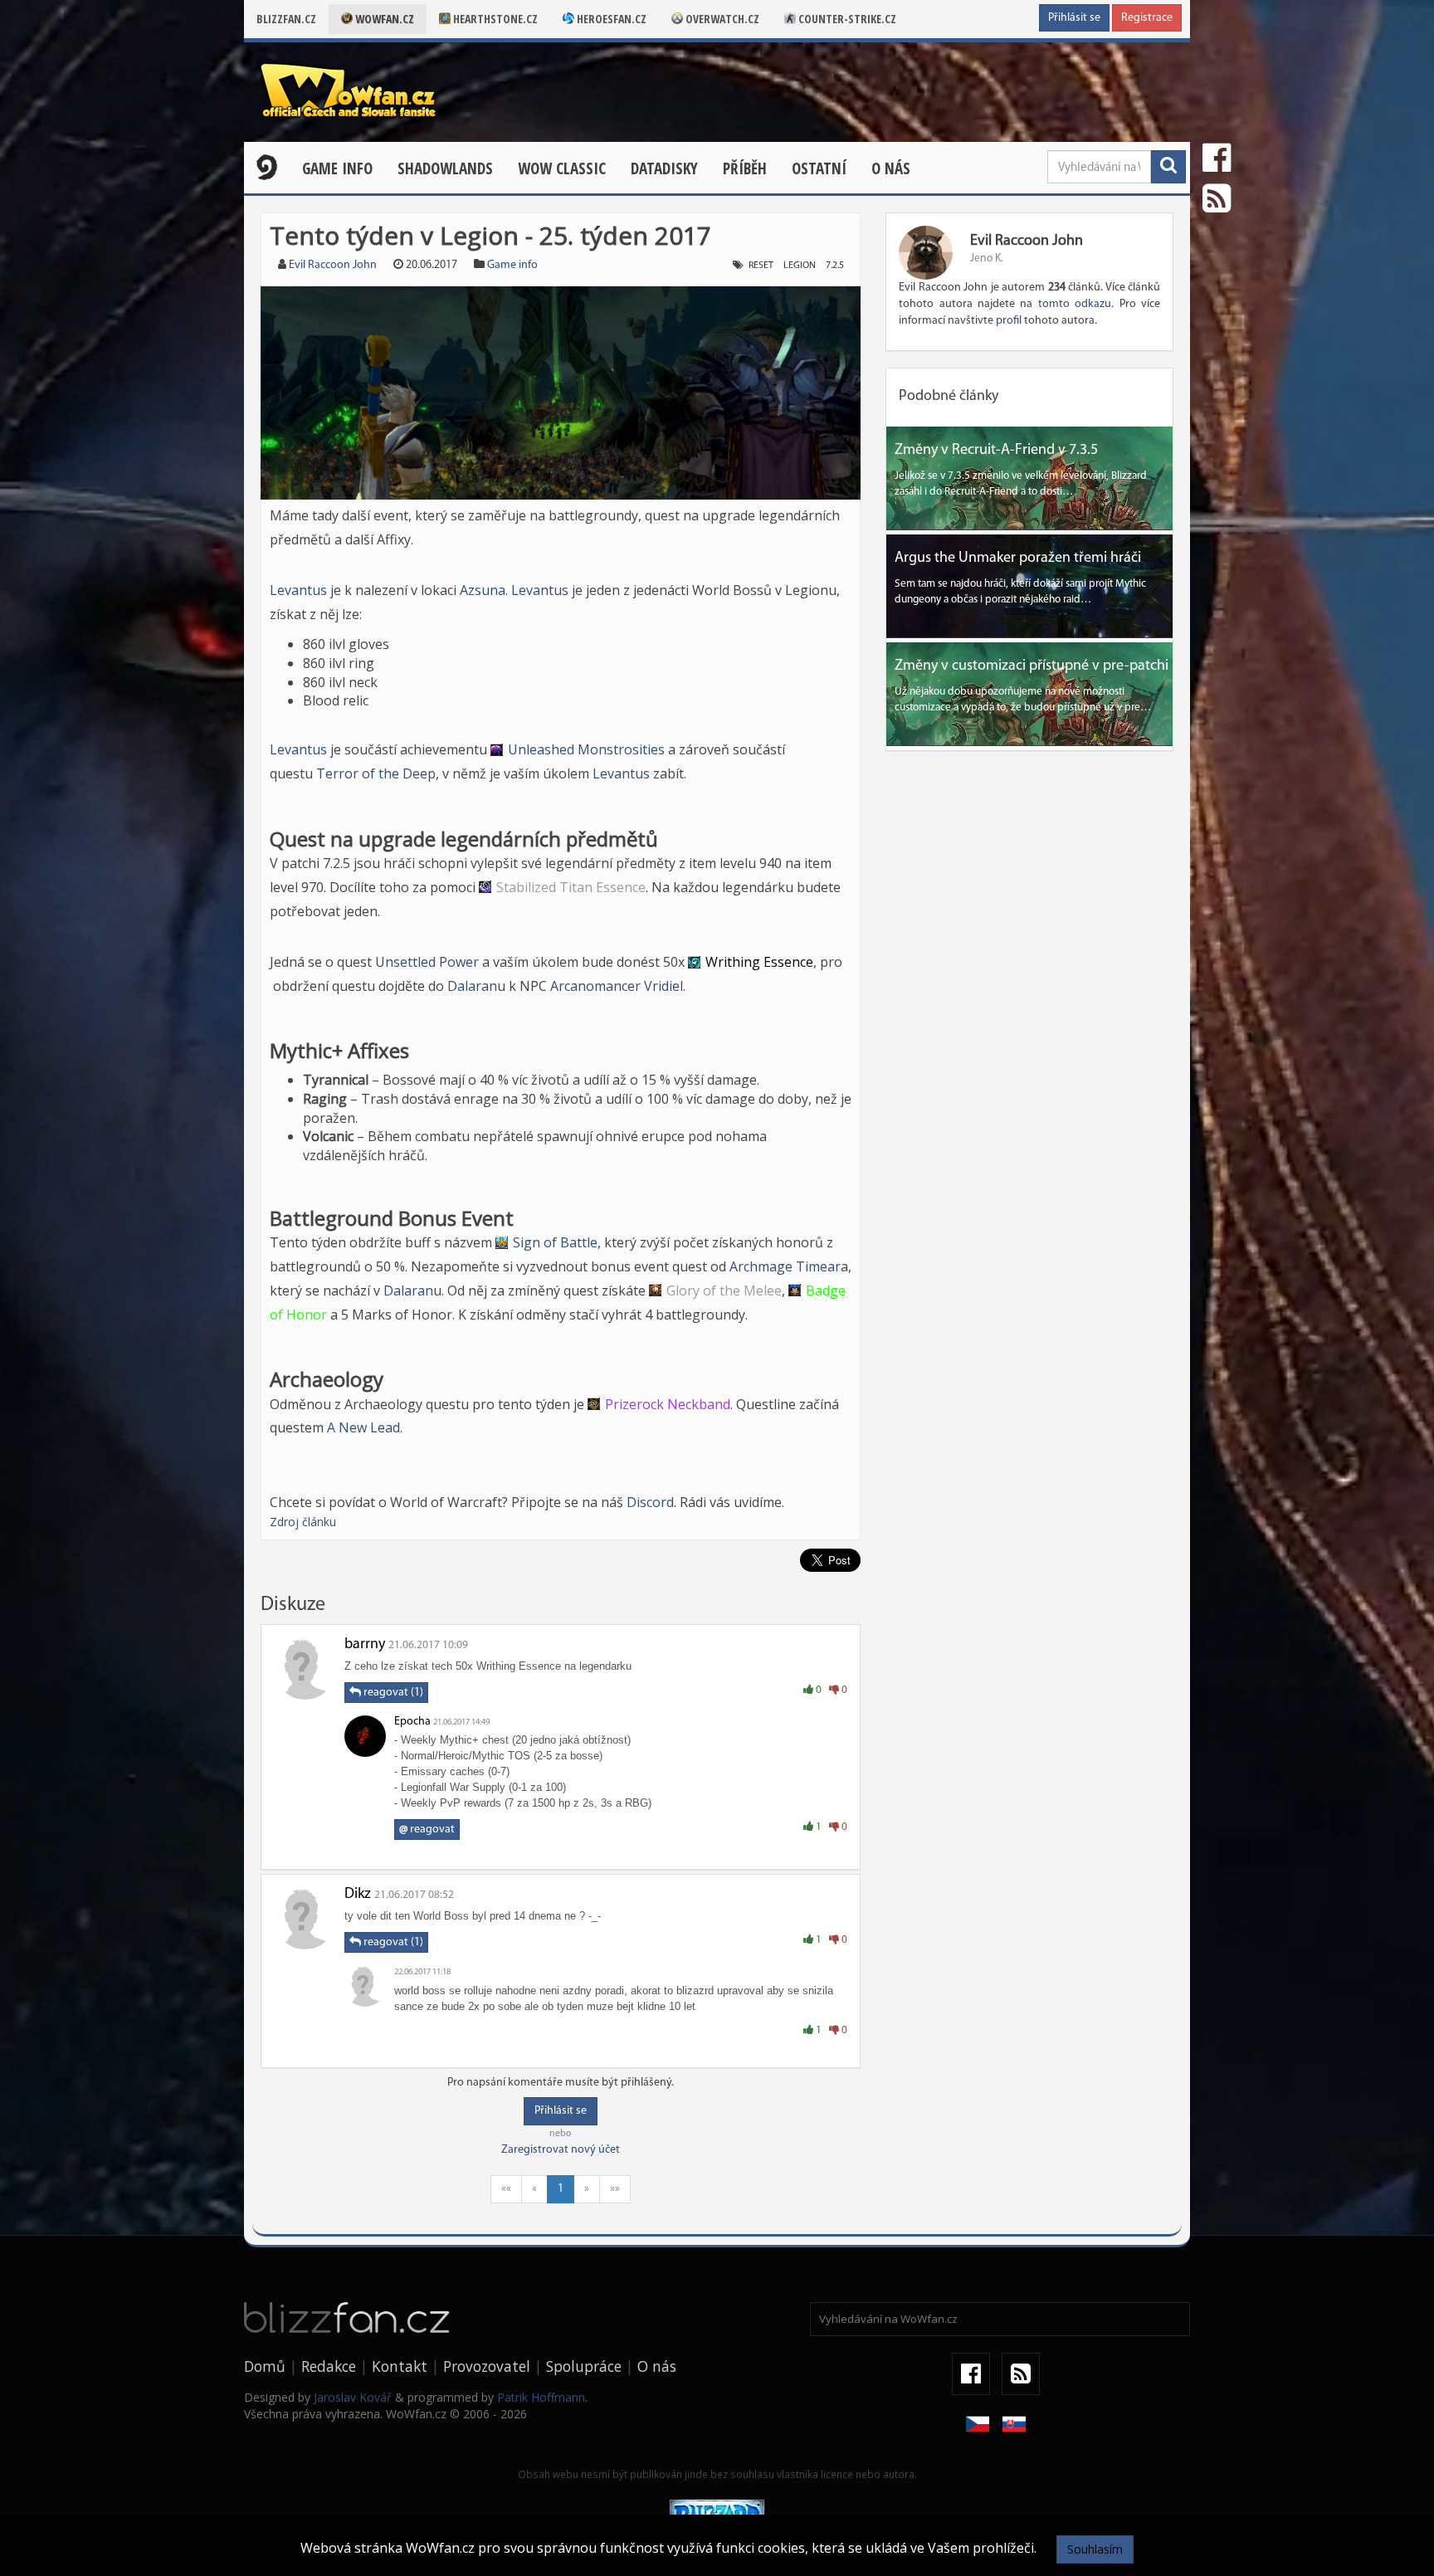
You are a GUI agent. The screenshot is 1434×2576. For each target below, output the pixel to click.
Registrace (1147, 18)
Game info (512, 265)
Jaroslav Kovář (353, 2397)
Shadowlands (445, 168)
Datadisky (664, 168)
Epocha (412, 1722)
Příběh (745, 168)
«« (506, 2189)
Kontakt (400, 2366)
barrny (365, 1645)
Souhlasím (1095, 2549)
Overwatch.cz (721, 19)
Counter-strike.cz (846, 19)
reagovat (427, 1830)
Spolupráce (584, 2366)
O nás (891, 168)
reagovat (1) (392, 1693)
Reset (761, 266)
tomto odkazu (1075, 304)
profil (1009, 321)
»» (615, 2189)
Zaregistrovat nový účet (561, 2150)
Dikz (358, 1895)
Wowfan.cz (383, 19)
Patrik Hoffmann (541, 2397)
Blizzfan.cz (286, 19)
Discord (650, 1502)
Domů (265, 2366)
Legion (800, 266)
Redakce (329, 2366)
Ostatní (819, 168)
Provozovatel (487, 2366)
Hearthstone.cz (494, 19)
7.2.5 (835, 266)
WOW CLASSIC (562, 168)
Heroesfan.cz (610, 19)
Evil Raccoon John (333, 265)
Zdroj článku (303, 1522)
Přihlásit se (1074, 18)
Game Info (337, 168)
